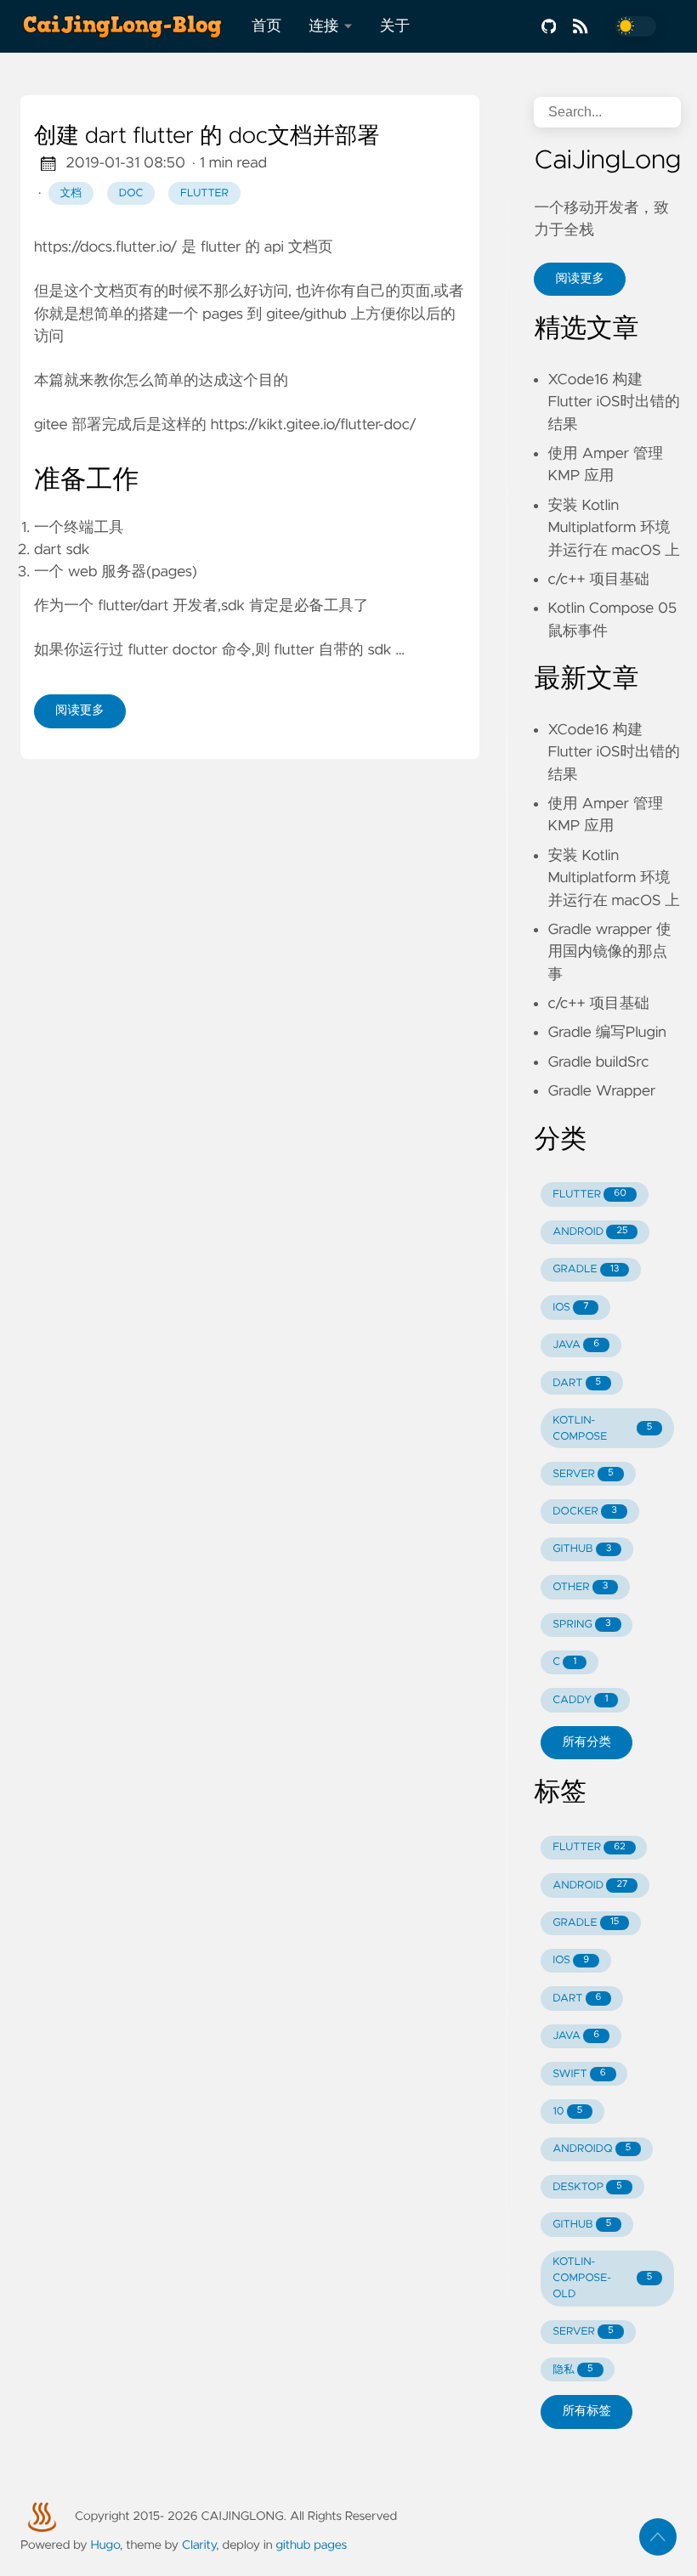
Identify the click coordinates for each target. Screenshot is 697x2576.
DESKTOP (587, 2187)
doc (131, 193)
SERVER (583, 1474)
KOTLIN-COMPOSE (602, 1429)
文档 (71, 193)
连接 (323, 26)
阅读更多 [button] (580, 279)
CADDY (580, 1700)
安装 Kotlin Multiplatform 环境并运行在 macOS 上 (613, 528)
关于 (395, 26)
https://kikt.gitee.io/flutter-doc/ (314, 425)
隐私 (572, 2370)
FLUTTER (589, 1195)
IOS (570, 1308)
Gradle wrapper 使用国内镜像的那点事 (609, 952)
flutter (204, 193)
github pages (312, 2545)
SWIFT (579, 2074)
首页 (266, 26)
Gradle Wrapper (601, 1091)
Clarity (199, 2545)
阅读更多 (80, 711)
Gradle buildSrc (598, 1062)
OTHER (580, 1587)
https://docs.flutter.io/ (106, 247)
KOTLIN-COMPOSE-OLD (602, 2278)
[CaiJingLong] (129, 26)
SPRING (581, 1625)
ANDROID (590, 1232)
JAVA (576, 1345)
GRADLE (586, 1269)
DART (577, 1383)
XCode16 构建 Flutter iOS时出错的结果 (613, 402)
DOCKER (585, 1512)
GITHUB (582, 1549)
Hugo (105, 2545)
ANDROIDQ (592, 2149)
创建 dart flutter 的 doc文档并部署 (207, 137)
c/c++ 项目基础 (598, 580)
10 (567, 2112)
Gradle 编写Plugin (606, 1033)
